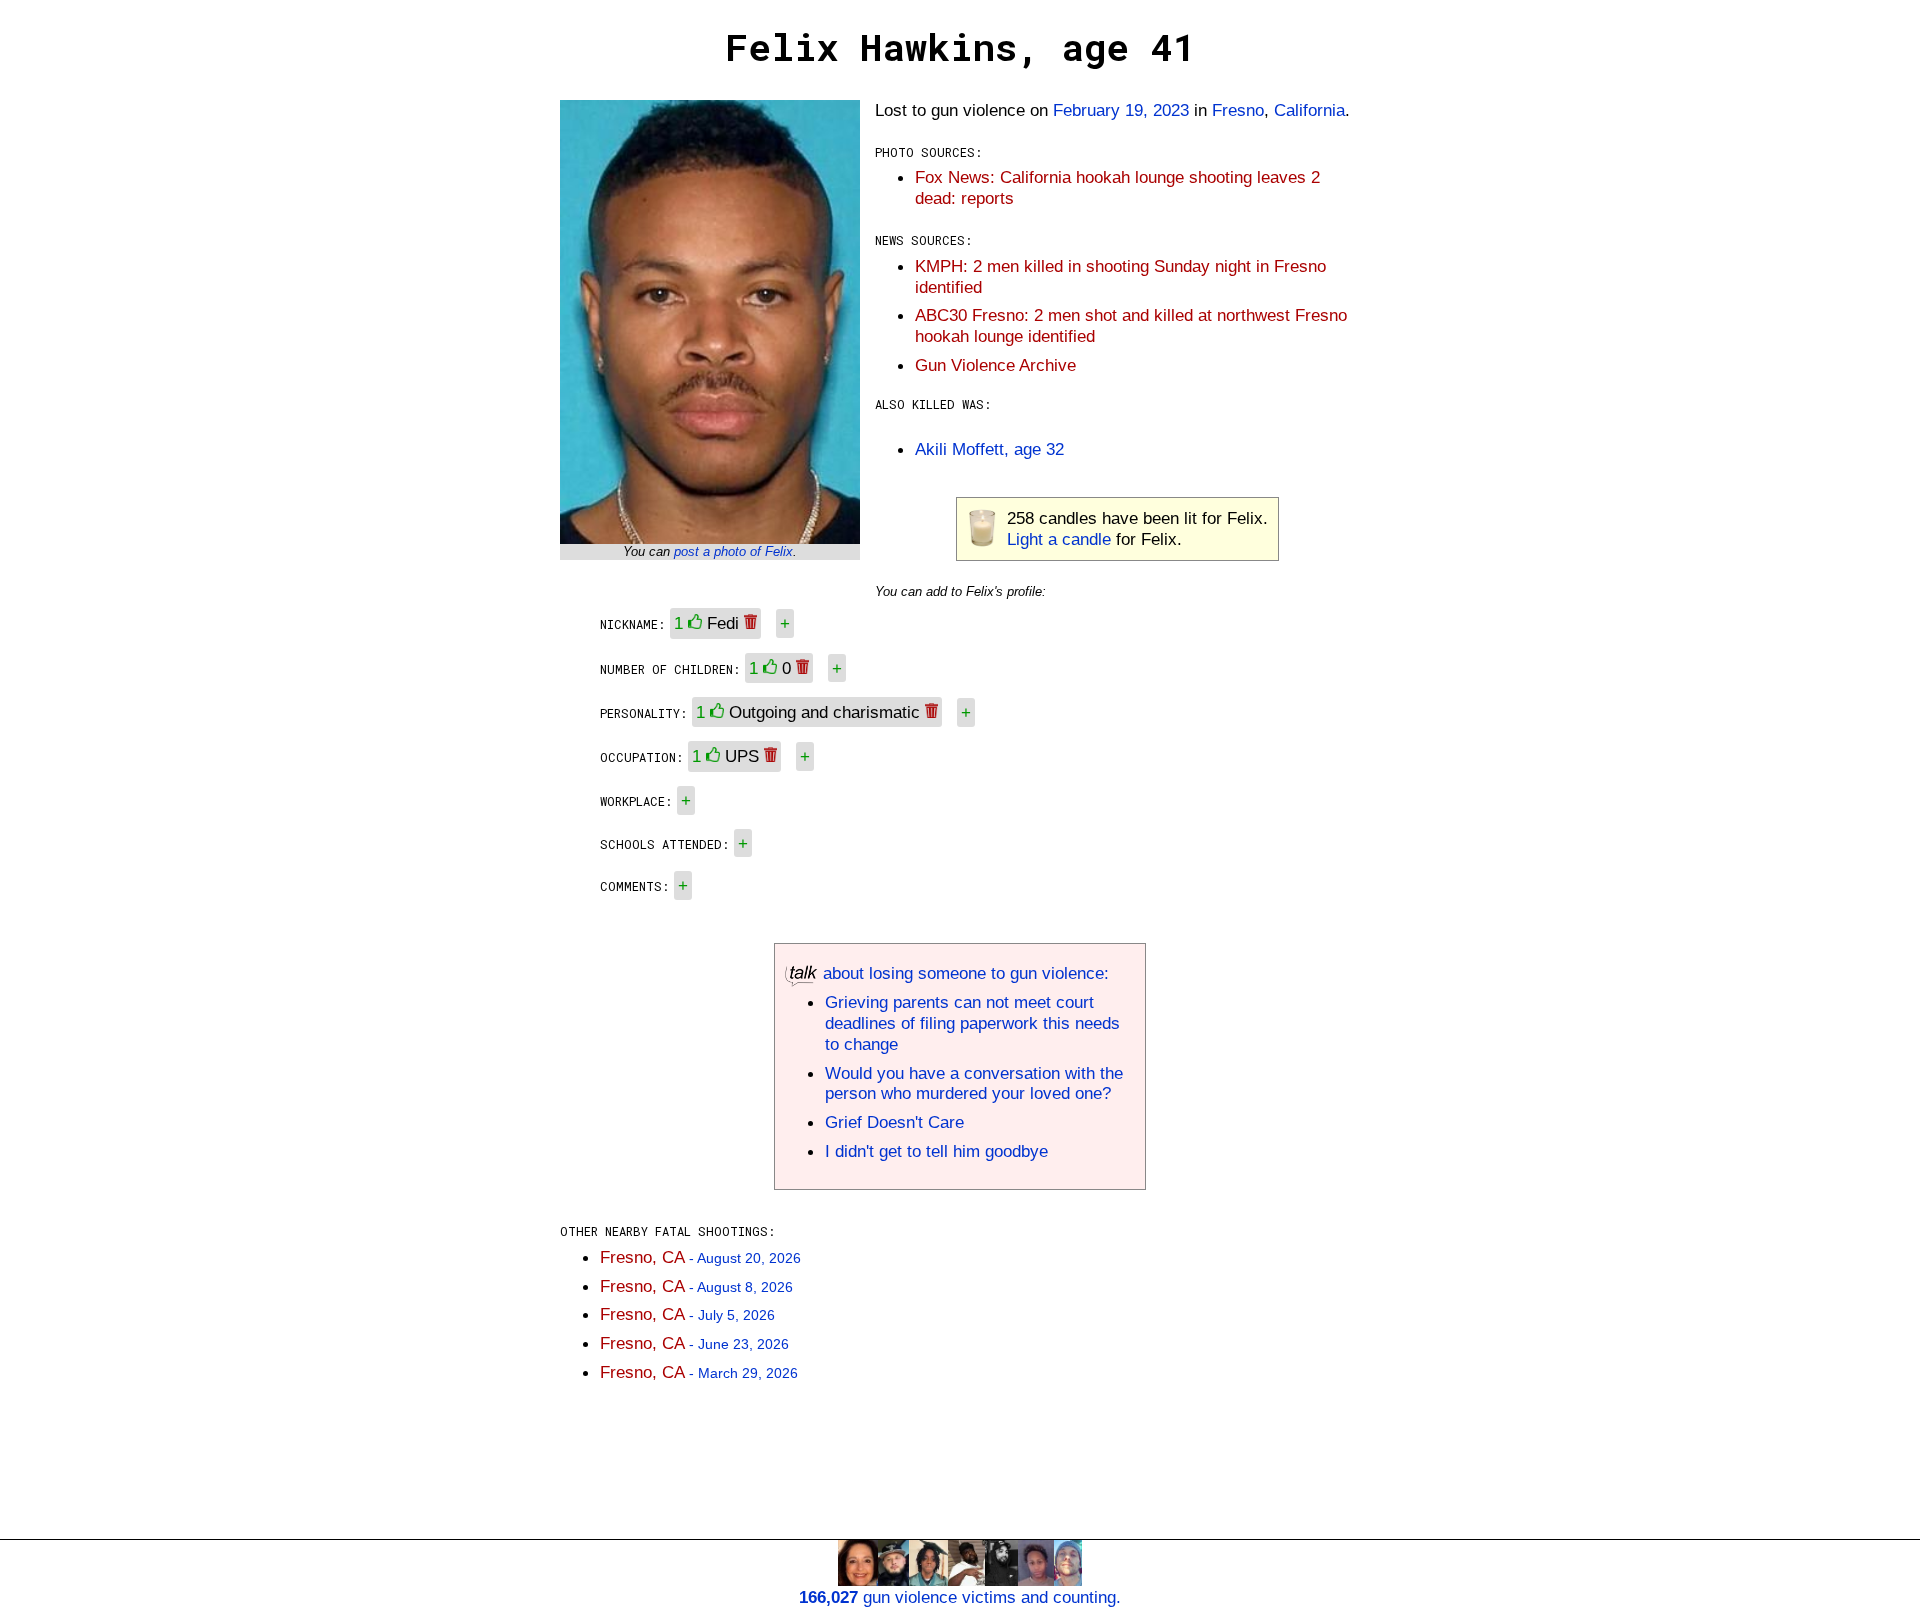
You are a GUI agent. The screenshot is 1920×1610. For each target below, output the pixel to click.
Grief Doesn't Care (894, 1122)
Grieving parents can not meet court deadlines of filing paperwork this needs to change (972, 1023)
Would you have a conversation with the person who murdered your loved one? (974, 1083)
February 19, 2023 (1121, 110)
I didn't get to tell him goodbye (936, 1151)
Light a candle (1059, 539)
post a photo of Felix (733, 551)
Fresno (1238, 110)
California (1309, 110)
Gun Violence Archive (995, 365)
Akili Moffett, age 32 (989, 449)
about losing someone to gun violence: (963, 973)
